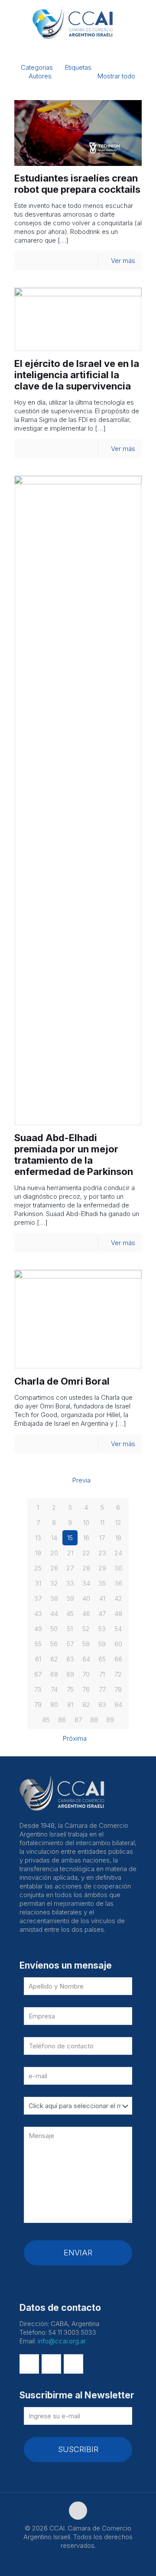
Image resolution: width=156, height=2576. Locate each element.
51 (70, 1629)
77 (102, 1689)
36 (118, 1583)
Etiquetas (78, 67)
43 (38, 1614)
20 (54, 1553)
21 (70, 1553)
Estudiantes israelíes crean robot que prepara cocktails (77, 184)
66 (118, 1659)
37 (38, 1598)
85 (46, 1720)
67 (38, 1674)
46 (86, 1614)
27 (70, 1568)
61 (38, 1659)
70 (86, 1674)
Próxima (75, 1738)
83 (102, 1705)
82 (86, 1705)
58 (86, 1644)
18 (118, 1538)
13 (38, 1538)
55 (38, 1644)
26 (54, 1568)
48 (118, 1614)
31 (38, 1583)
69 (70, 1674)
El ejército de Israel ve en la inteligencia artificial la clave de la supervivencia (77, 375)
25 (38, 1568)
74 (54, 1689)
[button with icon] (29, 2364)
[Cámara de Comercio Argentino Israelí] (78, 22)
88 (94, 1720)
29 (102, 1568)
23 (102, 1553)
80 (54, 1705)
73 (38, 1689)
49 (38, 1629)
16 (86, 1538)
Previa (81, 1480)
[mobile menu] (144, 17)
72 (118, 1674)
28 (86, 1568)
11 (102, 1523)
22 (86, 1553)
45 (70, 1614)
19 (38, 1553)
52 (86, 1629)
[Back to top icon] (78, 2511)
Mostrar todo (116, 76)
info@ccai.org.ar (62, 2341)
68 (54, 1674)
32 (54, 1583)
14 (54, 1538)
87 (78, 1720)
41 (102, 1598)
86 (62, 1720)
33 (70, 1583)
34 (86, 1583)
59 (102, 1644)
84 (118, 1705)
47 (102, 1614)
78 (118, 1689)
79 (38, 1705)
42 (118, 1598)
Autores (40, 76)
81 (70, 1705)
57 (70, 1644)
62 (54, 1659)
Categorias (37, 67)
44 (54, 1614)
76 (86, 1689)
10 (86, 1523)
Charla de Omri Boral (62, 1381)
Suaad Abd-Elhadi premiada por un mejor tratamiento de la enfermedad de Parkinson (74, 1155)
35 (102, 1583)
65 (102, 1659)
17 (102, 1538)
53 (102, 1629)
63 (70, 1659)
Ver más (123, 261)
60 (118, 1644)
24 (118, 1553)
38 (54, 1598)
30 (118, 1568)
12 (118, 1523)
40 (86, 1598)
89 (110, 1720)
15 (70, 1538)
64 (86, 1659)
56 (54, 1644)
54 (118, 1629)
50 (54, 1629)
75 (70, 1689)
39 (70, 1598)
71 (102, 1674)
